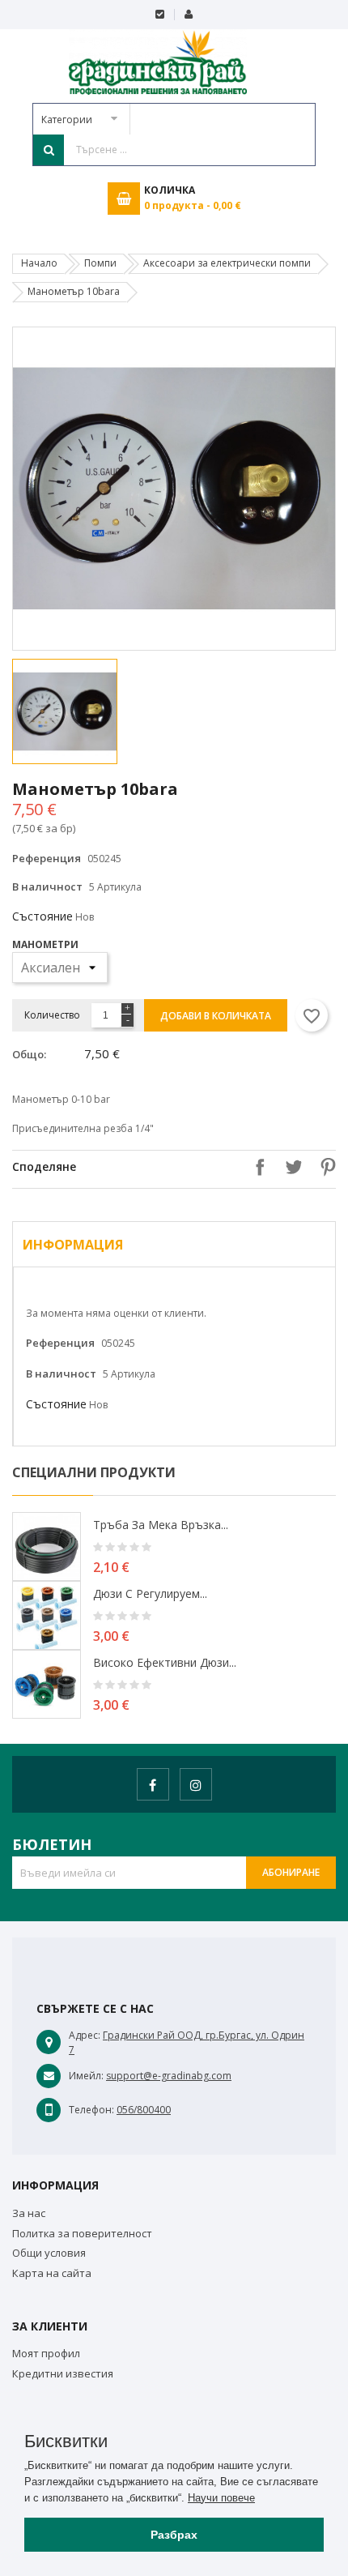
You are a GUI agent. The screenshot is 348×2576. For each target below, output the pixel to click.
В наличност (47, 886)
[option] (91, 711)
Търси (49, 150)
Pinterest (324, 1167)
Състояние (42, 916)
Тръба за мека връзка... (161, 1525)
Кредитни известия (63, 2373)
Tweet (290, 1167)
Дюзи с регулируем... (150, 1593)
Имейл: (86, 2076)
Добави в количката (216, 1016)
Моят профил (46, 2353)
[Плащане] (160, 15)
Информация (73, 1245)
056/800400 (144, 2110)
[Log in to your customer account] (188, 15)
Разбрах (174, 2535)
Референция (47, 858)
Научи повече (221, 2498)
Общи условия (49, 2253)
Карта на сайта (52, 2273)
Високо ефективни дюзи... (165, 1662)
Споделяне (256, 1167)
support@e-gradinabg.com (169, 2076)
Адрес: (85, 2035)
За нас (29, 2213)
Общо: (29, 1054)
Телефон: (91, 2110)
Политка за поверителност (82, 2233)
